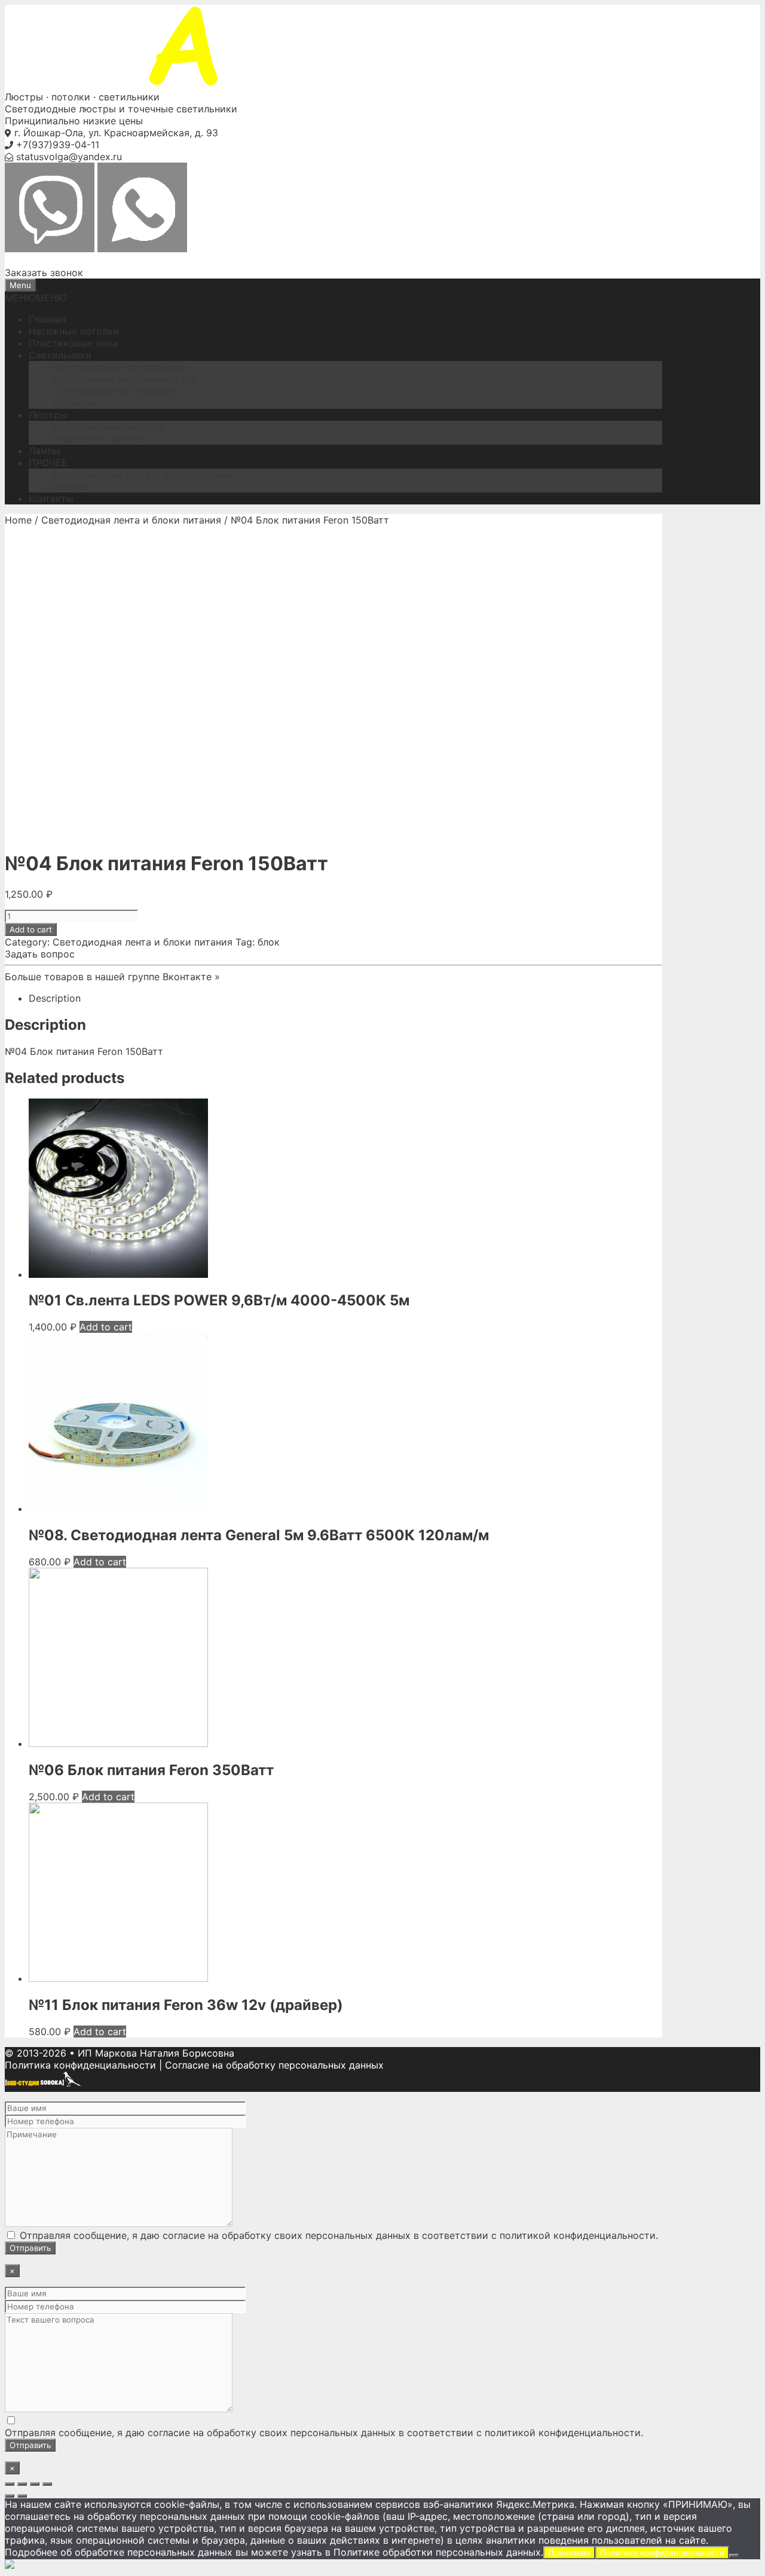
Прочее (70, 487)
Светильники (60, 355)
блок (269, 942)
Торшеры (74, 403)
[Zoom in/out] (47, 2484)
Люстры (48, 415)
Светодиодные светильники (120, 367)
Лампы (45, 451)
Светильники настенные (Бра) (125, 379)
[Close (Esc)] (10, 2484)
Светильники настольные (114, 391)
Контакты (51, 498)
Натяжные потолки (74, 331)
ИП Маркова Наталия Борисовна (156, 2053)
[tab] (345, 998)
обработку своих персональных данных (316, 2235)
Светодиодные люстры (108, 427)
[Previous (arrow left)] (10, 2496)
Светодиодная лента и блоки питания (143, 475)
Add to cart (31, 929)
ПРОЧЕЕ (48, 463)
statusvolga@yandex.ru (69, 157)
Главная (48, 319)
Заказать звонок (44, 273)
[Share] (22, 2484)
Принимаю (569, 2553)
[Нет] (734, 2556)
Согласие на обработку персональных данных (274, 2065)
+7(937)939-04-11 (58, 145)
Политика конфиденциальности (80, 2065)
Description (55, 998)
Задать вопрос (40, 954)
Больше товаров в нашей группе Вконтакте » (112, 977)
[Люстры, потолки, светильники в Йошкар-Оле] (214, 85)
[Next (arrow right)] (22, 2496)
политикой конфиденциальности (578, 2235)
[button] (36, 298)
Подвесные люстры (99, 439)
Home (18, 520)
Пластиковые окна (73, 343)
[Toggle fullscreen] (35, 2484)
